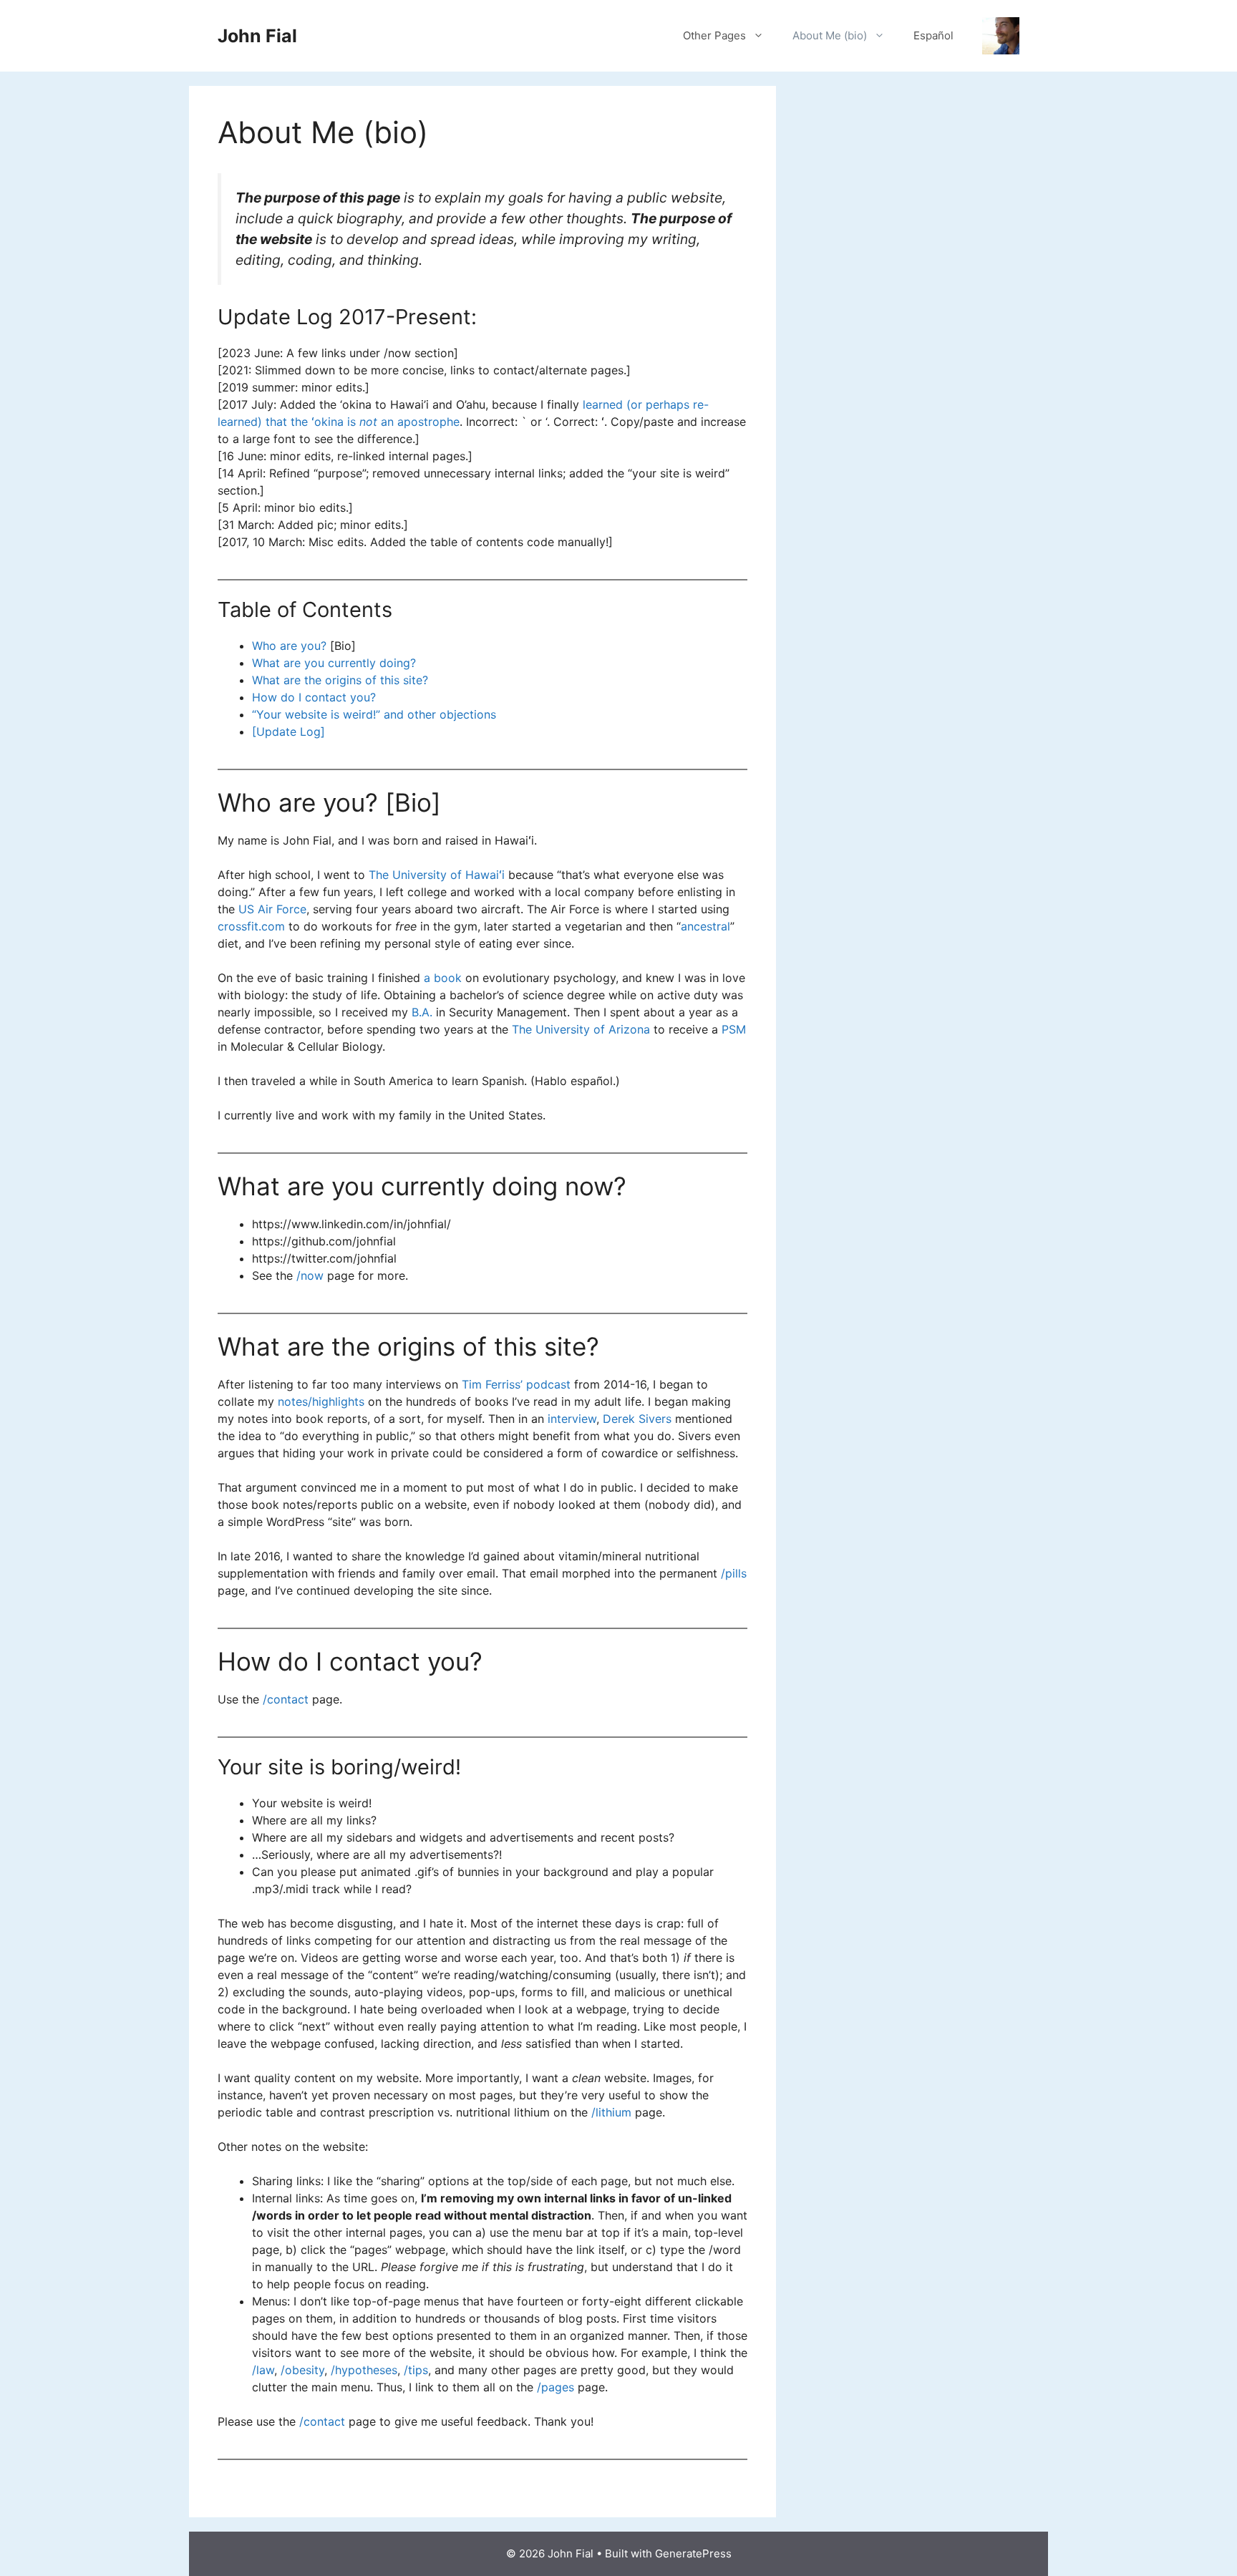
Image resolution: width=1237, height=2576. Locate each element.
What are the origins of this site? (340, 680)
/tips (416, 2370)
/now (310, 1275)
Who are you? (289, 646)
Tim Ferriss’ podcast (516, 1384)
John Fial (257, 36)
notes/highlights (321, 1401)
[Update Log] (288, 732)
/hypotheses (364, 2370)
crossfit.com (251, 926)
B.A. (422, 1012)
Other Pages (714, 35)
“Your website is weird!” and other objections (374, 714)
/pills (734, 1573)
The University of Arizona (581, 1029)
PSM (734, 1029)
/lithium (611, 2112)
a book (443, 978)
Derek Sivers (637, 1419)
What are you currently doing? (334, 663)
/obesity (302, 2370)
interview (572, 1419)
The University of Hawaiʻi (437, 875)
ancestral (705, 926)
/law (263, 2370)
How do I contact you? (314, 697)
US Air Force (272, 909)
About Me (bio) (830, 35)
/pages (556, 2387)
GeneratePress (693, 2553)
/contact (286, 1699)
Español (933, 35)
